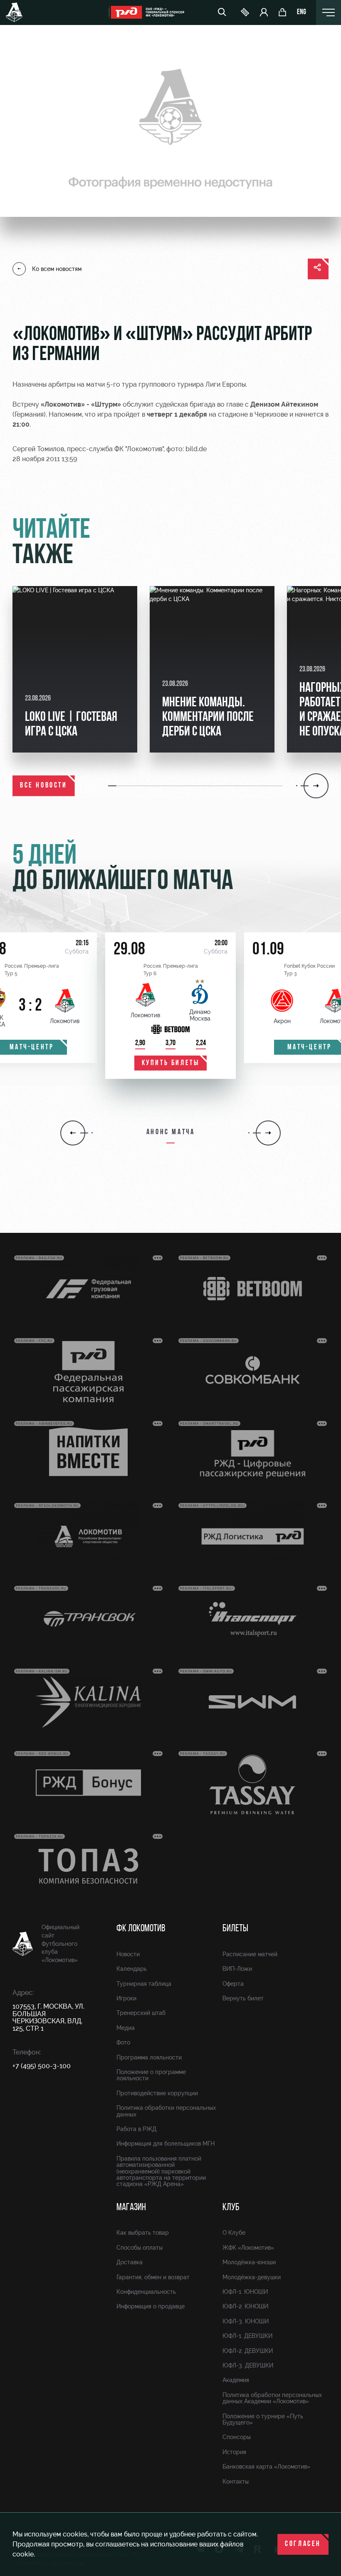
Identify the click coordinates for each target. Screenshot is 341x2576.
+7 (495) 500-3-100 (42, 2066)
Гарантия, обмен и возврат (153, 2277)
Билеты (235, 1929)
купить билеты (171, 1063)
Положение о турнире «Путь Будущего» (263, 2419)
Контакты (236, 2482)
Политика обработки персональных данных (166, 2111)
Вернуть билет (243, 1998)
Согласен (303, 2544)
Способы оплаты (140, 2248)
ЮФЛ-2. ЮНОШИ (245, 2306)
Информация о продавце (151, 2306)
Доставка (130, 2262)
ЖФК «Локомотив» (248, 2248)
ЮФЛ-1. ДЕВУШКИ (247, 2336)
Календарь (132, 1969)
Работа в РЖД (136, 2129)
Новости (128, 1954)
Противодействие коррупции (157, 2093)
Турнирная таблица (144, 1984)
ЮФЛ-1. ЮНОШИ (245, 2292)
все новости (44, 786)
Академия (236, 2380)
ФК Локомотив (141, 1929)
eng (301, 12)
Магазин (131, 2208)
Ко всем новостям (57, 269)
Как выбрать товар (143, 2233)
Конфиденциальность (146, 2292)
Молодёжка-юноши (249, 2262)
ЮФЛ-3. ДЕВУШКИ (248, 2365)
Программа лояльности (149, 2057)
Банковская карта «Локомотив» (266, 2467)
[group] (75, 669)
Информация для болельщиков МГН (166, 2144)
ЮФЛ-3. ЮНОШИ (246, 2321)
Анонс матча (171, 1133)
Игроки (126, 1998)
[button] (113, 786)
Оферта (233, 1984)
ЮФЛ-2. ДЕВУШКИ (248, 2351)
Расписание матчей (250, 1954)
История (234, 2452)
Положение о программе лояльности (151, 2075)
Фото (123, 2042)
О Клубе (234, 2233)
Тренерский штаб (141, 2013)
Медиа (126, 2028)
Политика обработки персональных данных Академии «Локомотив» (272, 2398)
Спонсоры (237, 2437)
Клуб (231, 2208)
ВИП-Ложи (237, 1969)
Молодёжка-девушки (252, 2277)
